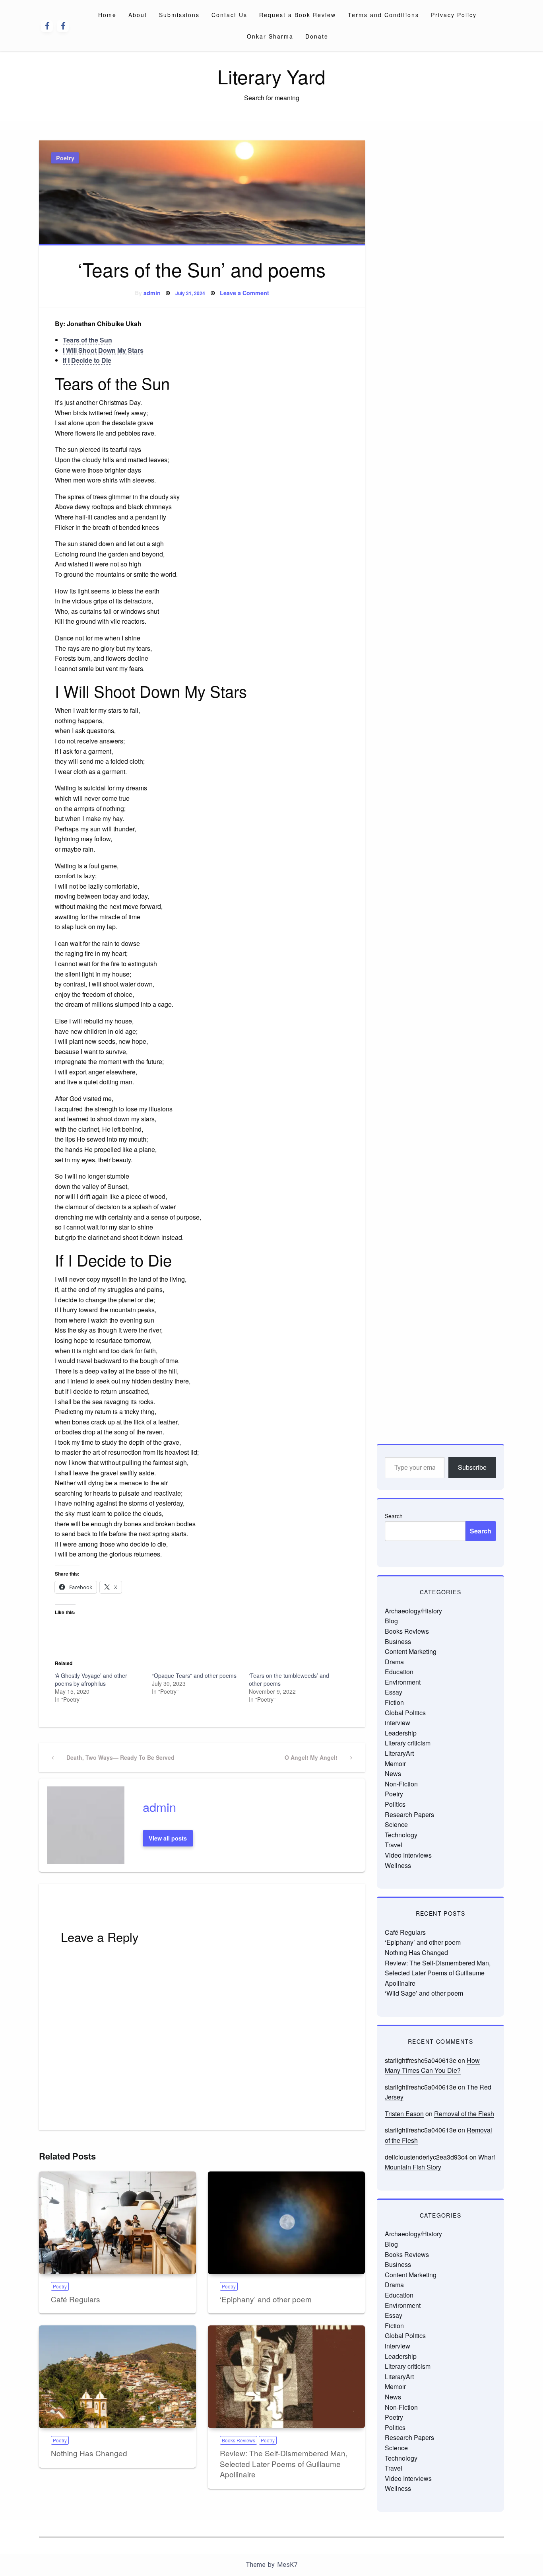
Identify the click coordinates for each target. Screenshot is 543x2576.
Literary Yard (271, 76)
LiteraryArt (399, 1753)
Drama (394, 1662)
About (138, 15)
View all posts (168, 1838)
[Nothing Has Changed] (117, 2377)
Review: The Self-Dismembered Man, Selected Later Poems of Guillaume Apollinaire (284, 2463)
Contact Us (229, 15)
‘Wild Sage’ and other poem (424, 1993)
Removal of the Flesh (464, 2114)
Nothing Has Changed (89, 2453)
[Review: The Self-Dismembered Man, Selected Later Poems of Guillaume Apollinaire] (286, 2377)
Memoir (395, 1764)
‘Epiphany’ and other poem (266, 2299)
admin (152, 293)
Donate (317, 36)
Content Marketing (411, 1651)
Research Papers (409, 1814)
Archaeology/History (413, 1611)
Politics (395, 1804)
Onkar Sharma (270, 36)
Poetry (65, 158)
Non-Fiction (401, 1784)
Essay (394, 1692)
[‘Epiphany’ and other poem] (286, 2223)
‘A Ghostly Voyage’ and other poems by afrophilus (91, 1679)
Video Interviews (408, 1855)
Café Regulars (76, 2299)
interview (398, 1723)
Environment (403, 1682)
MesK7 (287, 2565)
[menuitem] (107, 15)
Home (107, 15)
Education (399, 1672)
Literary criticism (408, 1743)
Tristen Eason (404, 2114)
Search (394, 1516)
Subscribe (472, 1467)
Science (396, 1824)
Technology (401, 1835)
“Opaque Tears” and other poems (194, 1675)
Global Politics (405, 1713)
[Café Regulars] (117, 2223)
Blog (391, 1621)
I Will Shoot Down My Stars (103, 350)
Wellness (398, 1865)
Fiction (394, 1702)
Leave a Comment (244, 293)
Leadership (401, 1733)
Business (398, 1641)
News (393, 1773)
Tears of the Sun (87, 340)
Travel (394, 1845)
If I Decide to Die (87, 360)
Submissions (179, 15)
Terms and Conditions (383, 15)
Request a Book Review (298, 15)
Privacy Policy (454, 15)
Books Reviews (239, 2440)
